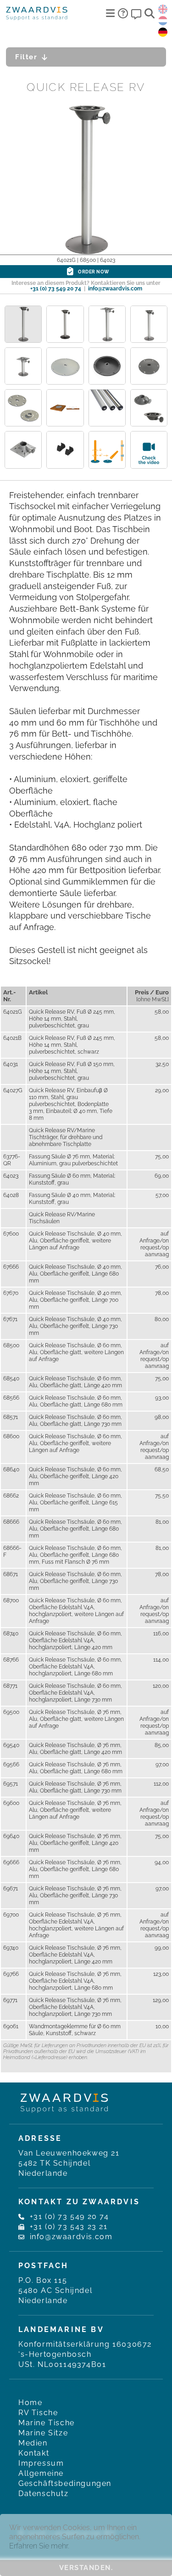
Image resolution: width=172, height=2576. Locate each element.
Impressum (41, 2463)
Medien (33, 2443)
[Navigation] (110, 13)
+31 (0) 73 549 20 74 (56, 289)
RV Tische (38, 2413)
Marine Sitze (43, 2433)
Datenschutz (44, 2494)
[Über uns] (123, 13)
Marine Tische (47, 2423)
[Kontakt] (136, 13)
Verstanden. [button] (86, 2568)
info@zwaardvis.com (115, 289)
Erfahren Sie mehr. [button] (39, 2546)
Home (30, 2403)
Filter (26, 57)
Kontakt (34, 2453)
